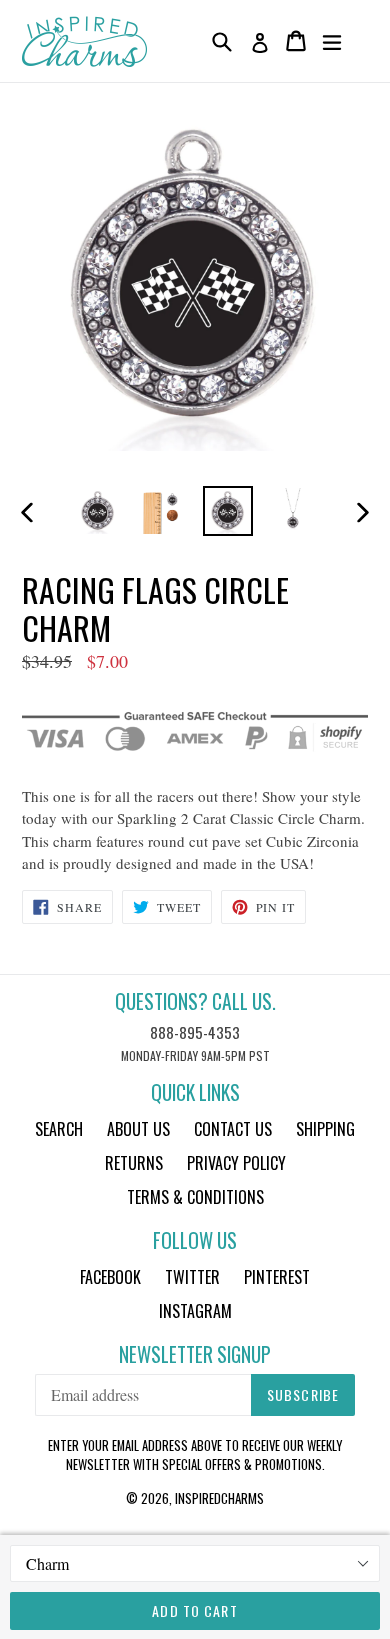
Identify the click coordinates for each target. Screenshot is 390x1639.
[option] (97, 511)
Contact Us (233, 1129)
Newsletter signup (195, 1354)
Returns (134, 1163)
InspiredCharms (219, 1498)
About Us (138, 1129)
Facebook (110, 1277)
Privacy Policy (236, 1163)
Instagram (195, 1311)
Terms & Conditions (195, 1197)
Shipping (325, 1129)
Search (59, 1129)
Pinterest (277, 1277)
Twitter (192, 1277)
